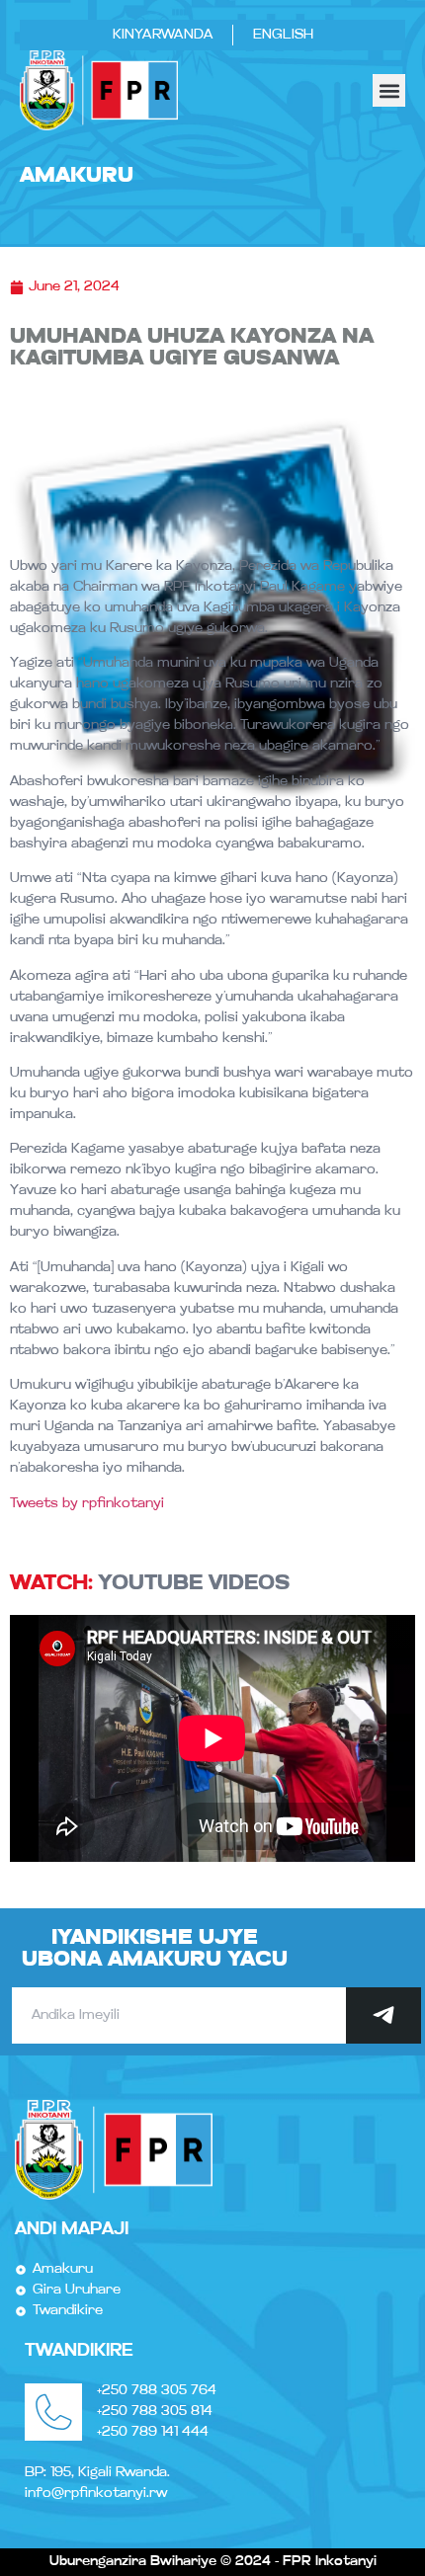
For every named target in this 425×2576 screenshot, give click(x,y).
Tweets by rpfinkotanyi (87, 1504)
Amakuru (77, 176)
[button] (389, 90)
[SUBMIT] (383, 2015)
